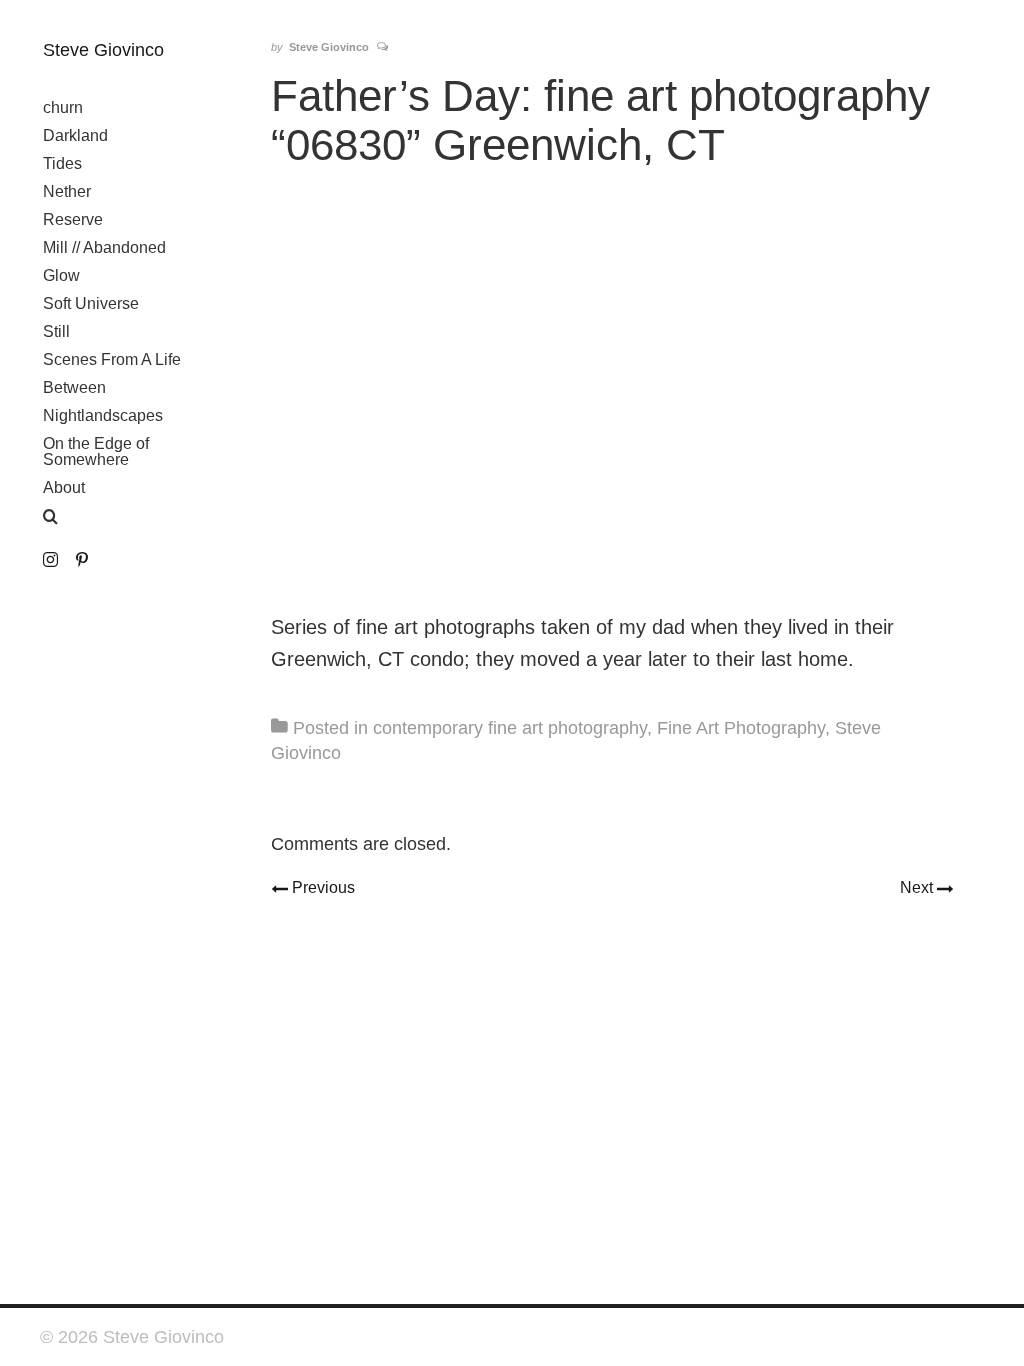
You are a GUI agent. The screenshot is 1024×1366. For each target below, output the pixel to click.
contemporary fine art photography (510, 728)
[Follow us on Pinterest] (81, 560)
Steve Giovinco (103, 50)
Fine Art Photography (741, 728)
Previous (321, 887)
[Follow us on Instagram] (50, 560)
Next (926, 887)
